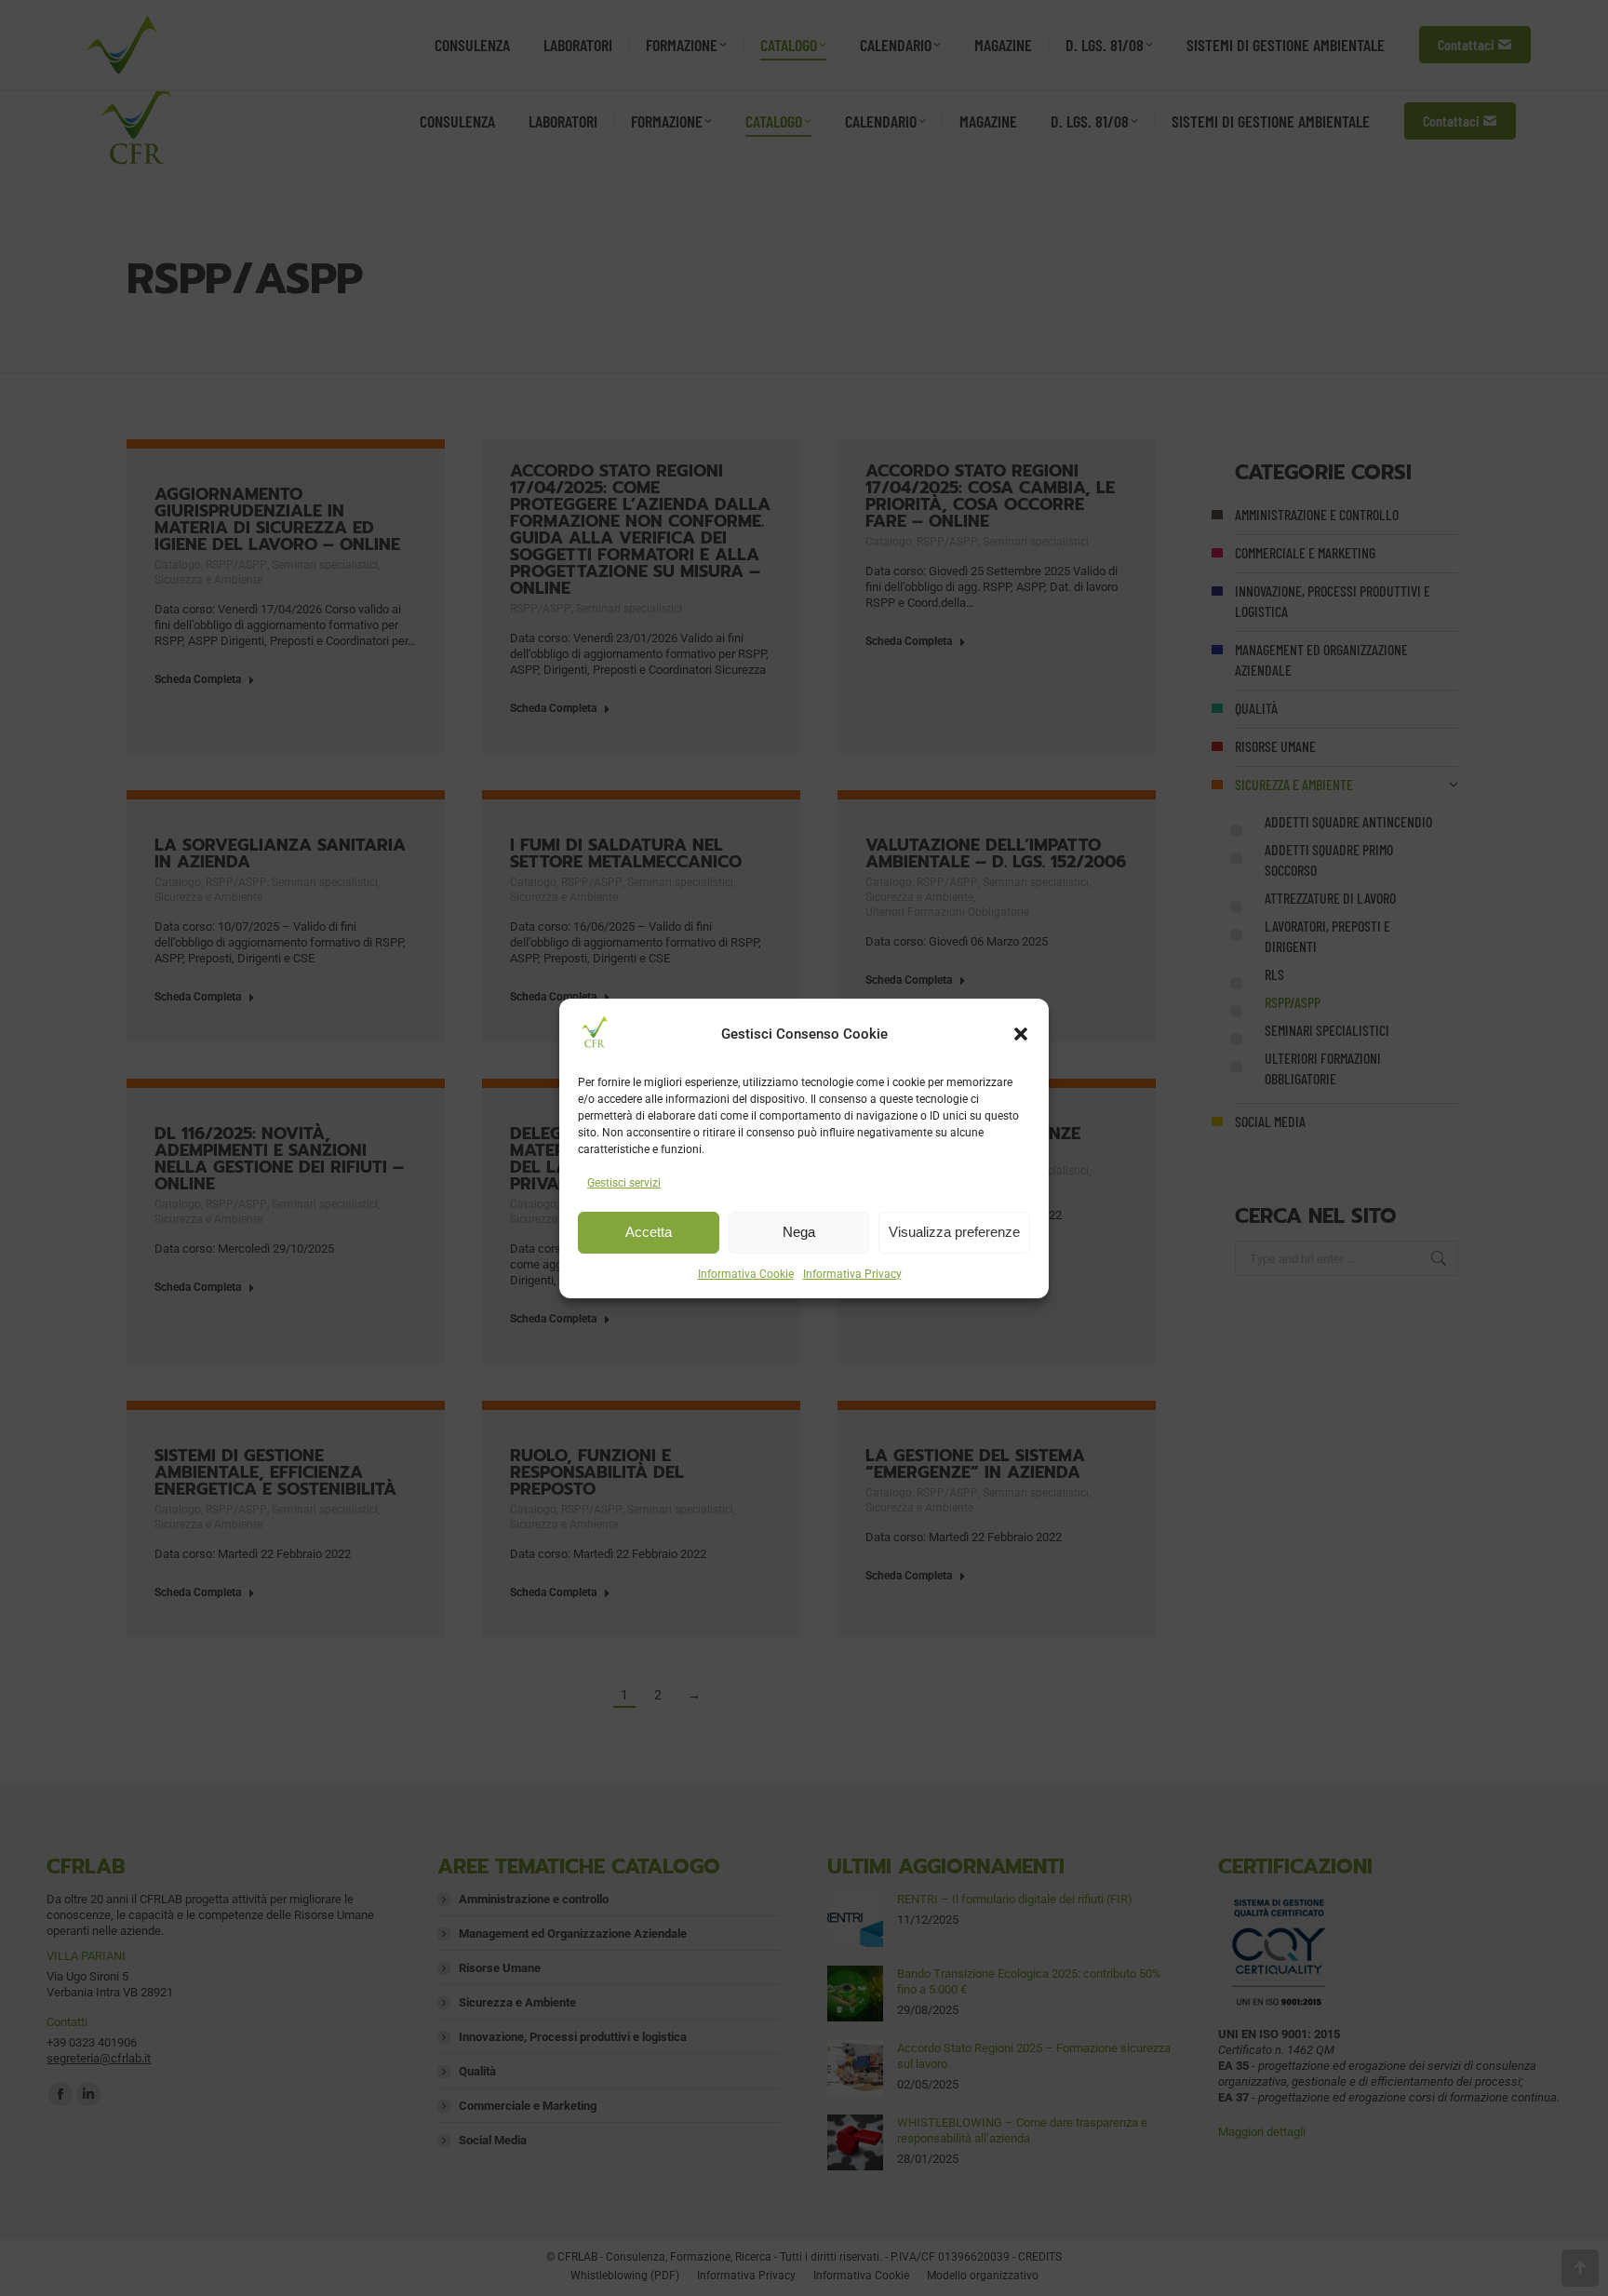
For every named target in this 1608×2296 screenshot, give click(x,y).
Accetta (649, 1232)
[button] (1021, 1034)
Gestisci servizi (624, 1183)
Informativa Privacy (852, 1274)
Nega (799, 1232)
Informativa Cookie (746, 1274)
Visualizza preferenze (954, 1232)
